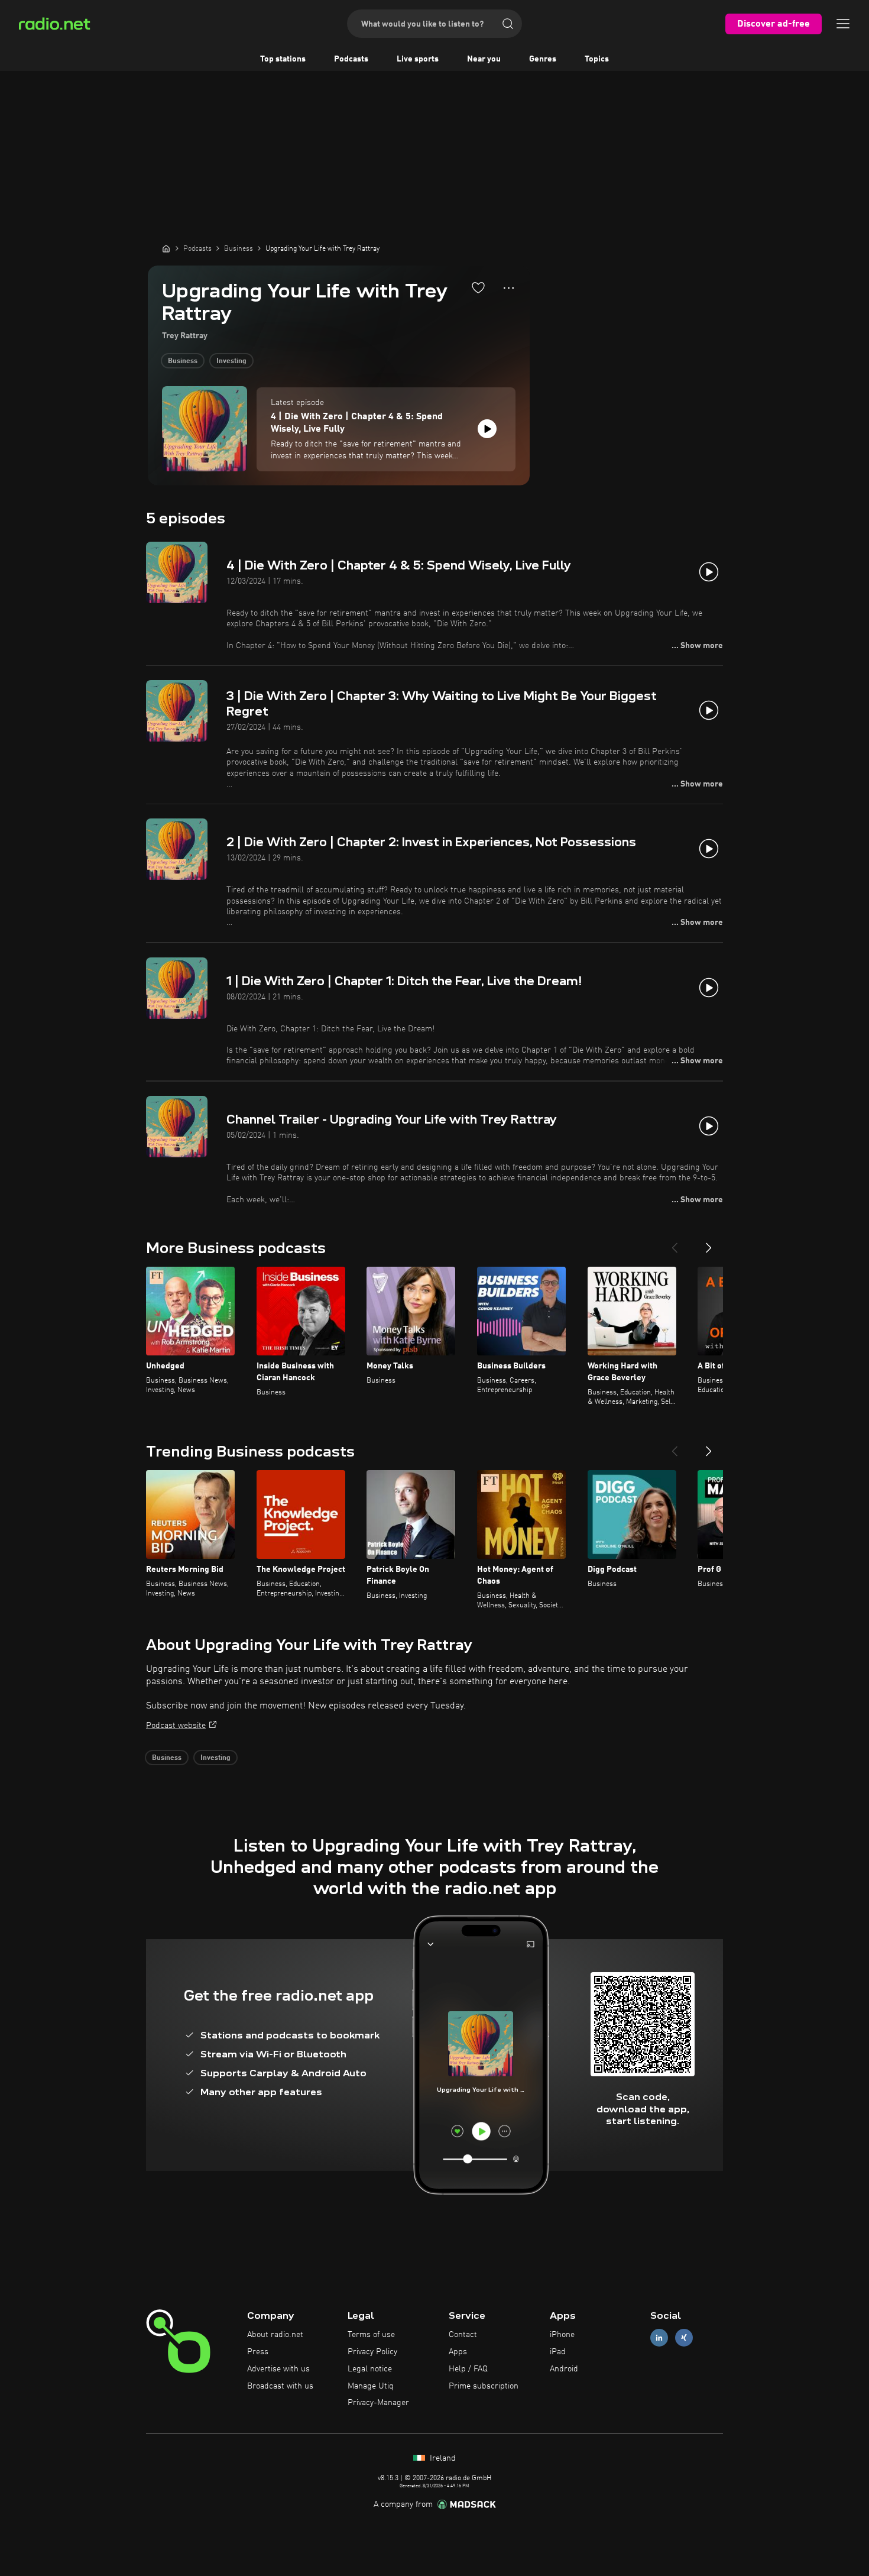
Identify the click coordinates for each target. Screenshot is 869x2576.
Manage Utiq (371, 2386)
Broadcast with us (280, 2386)
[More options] (509, 288)
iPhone (562, 2335)
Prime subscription (484, 2386)
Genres (543, 59)
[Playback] (487, 429)
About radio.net (275, 2335)
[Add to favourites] (478, 287)
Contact (463, 2335)
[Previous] (675, 1243)
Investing (231, 361)
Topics (597, 59)
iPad (558, 2352)
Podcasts (351, 59)
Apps (458, 2352)
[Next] (709, 1243)
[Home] (166, 248)
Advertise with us (278, 2369)
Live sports (418, 59)
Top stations (283, 59)
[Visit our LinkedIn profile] (659, 2338)
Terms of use (371, 2335)
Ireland (442, 2458)
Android (564, 2369)
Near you (484, 59)
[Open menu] (843, 24)
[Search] (508, 24)
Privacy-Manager (378, 2403)
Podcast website (176, 1726)
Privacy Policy (372, 2352)
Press (258, 2352)
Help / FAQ (468, 2369)
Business (183, 361)
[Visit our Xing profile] (684, 2338)
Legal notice (370, 2369)
